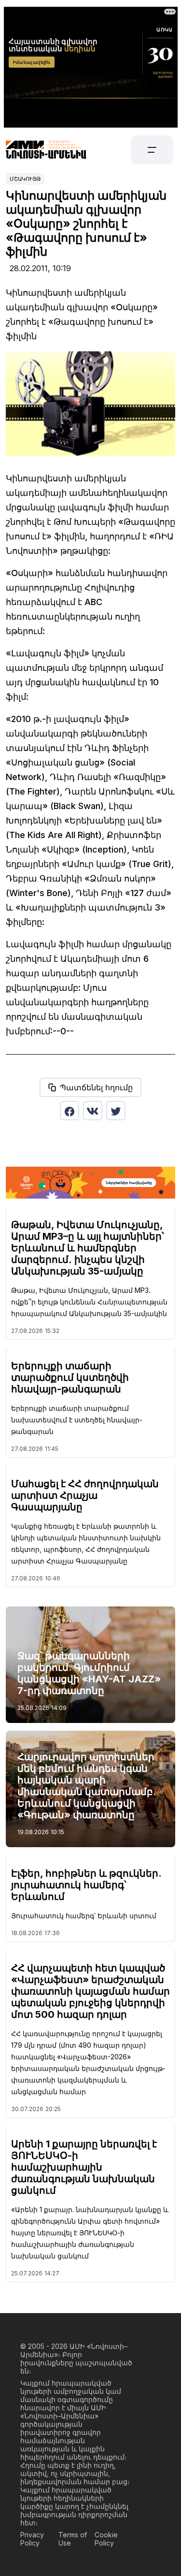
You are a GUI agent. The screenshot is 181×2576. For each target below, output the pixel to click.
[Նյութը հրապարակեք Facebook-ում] (70, 1111)
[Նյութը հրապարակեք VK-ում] (93, 1111)
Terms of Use (73, 2539)
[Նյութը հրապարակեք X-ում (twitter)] (116, 1111)
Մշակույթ (25, 179)
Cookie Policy (106, 2539)
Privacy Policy (32, 2539)
